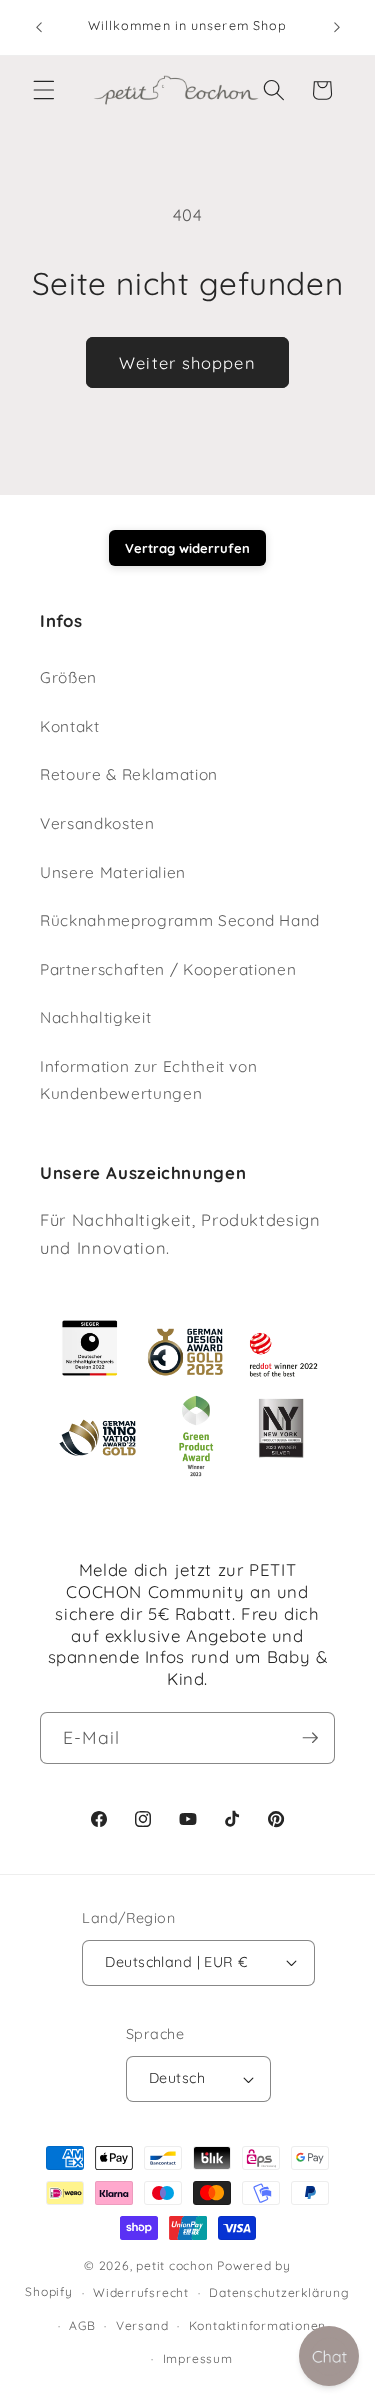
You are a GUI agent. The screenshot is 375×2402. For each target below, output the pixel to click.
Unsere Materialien (113, 872)
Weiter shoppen (187, 362)
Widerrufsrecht (141, 2292)
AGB (82, 2325)
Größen (68, 677)
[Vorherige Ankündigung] (39, 27)
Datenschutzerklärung (279, 2292)
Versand (142, 2325)
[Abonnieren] (310, 1738)
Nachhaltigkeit (95, 1017)
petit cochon (174, 2265)
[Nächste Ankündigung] (337, 27)
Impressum (198, 2358)
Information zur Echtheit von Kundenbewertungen (148, 1080)
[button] (44, 90)
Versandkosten (97, 823)
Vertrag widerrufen (187, 548)
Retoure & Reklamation (129, 774)
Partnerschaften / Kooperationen (168, 969)
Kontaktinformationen (257, 2325)
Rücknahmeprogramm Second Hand (180, 920)
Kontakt (70, 726)
